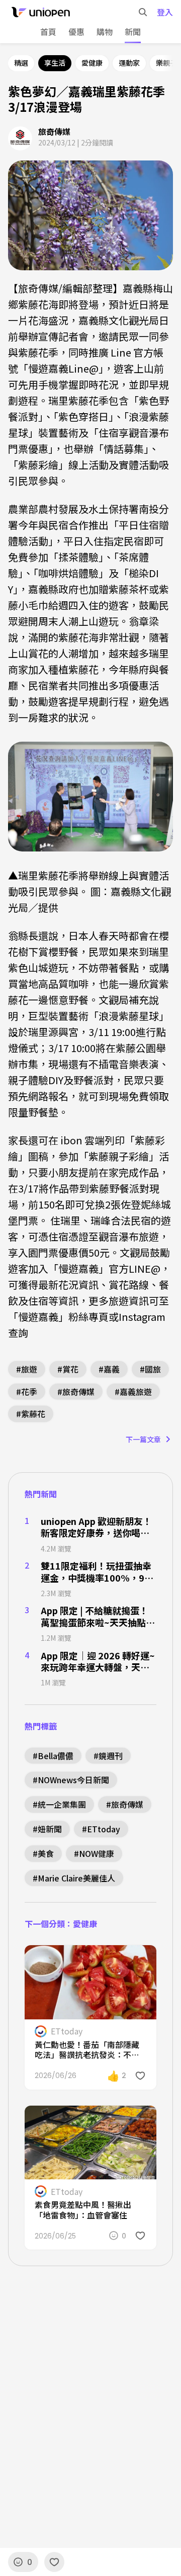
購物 (105, 32)
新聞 (133, 32)
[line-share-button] (122, 1959)
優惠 (76, 32)
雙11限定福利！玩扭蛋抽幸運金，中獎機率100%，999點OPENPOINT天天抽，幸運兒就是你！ (98, 1572)
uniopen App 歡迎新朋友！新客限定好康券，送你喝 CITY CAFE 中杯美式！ (96, 1527)
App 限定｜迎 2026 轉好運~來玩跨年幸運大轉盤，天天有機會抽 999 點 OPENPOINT (98, 1662)
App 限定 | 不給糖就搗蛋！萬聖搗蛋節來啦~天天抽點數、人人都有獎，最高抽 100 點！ (95, 1616)
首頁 (48, 32)
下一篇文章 (143, 1439)
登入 (165, 12)
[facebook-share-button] (102, 1959)
